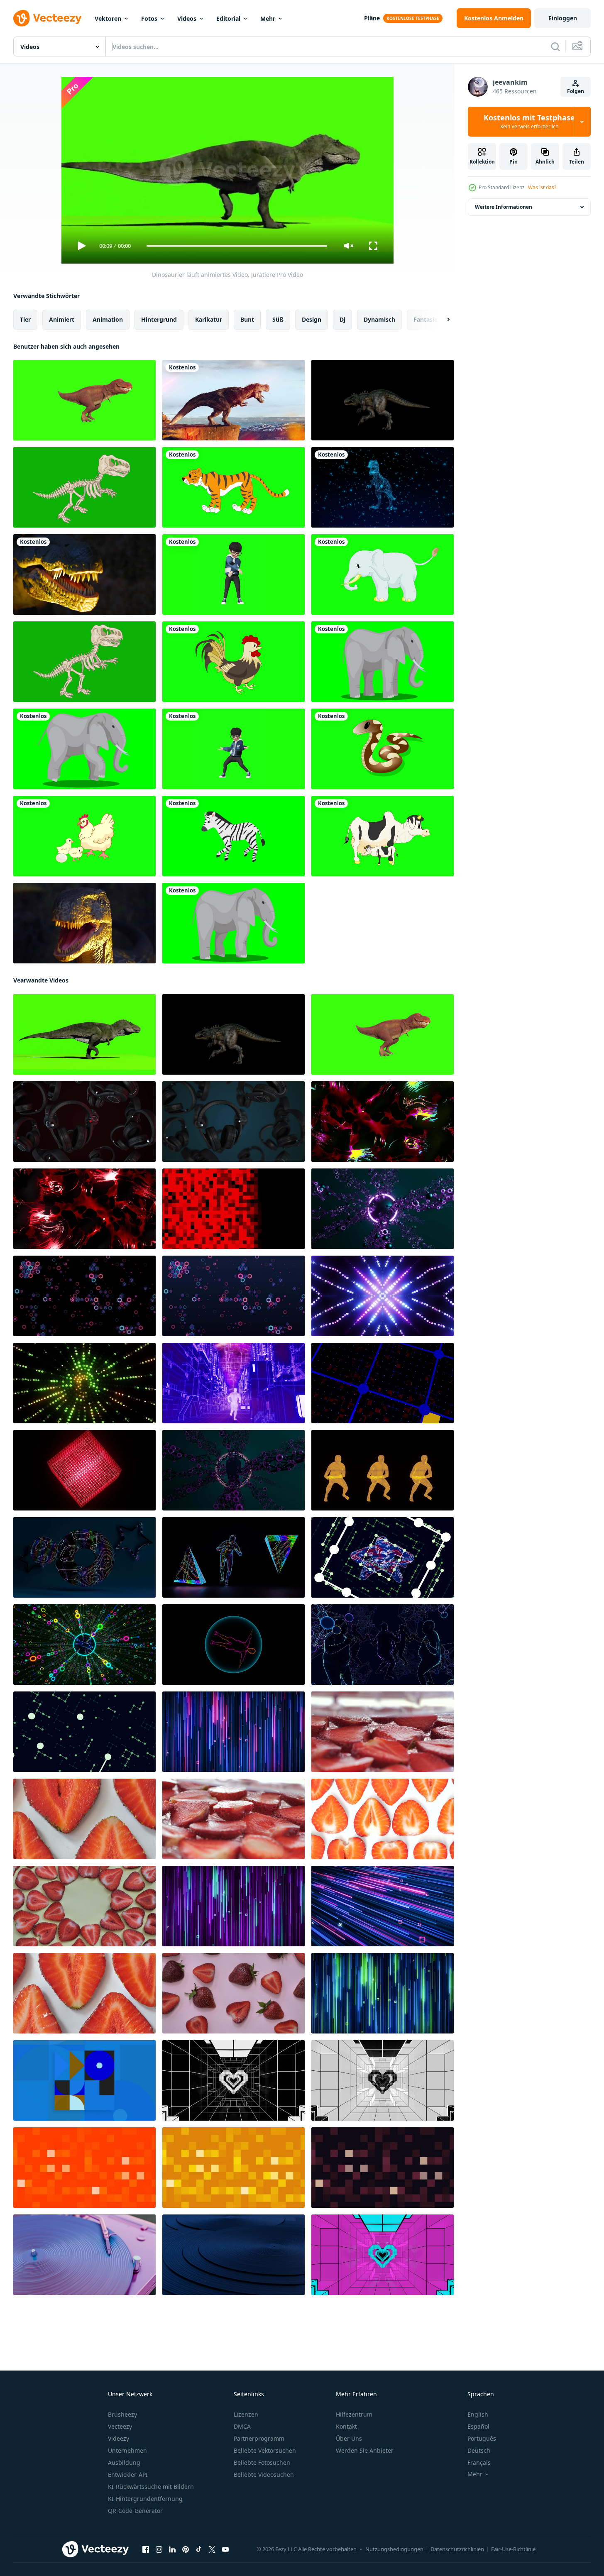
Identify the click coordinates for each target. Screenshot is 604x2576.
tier (25, 319)
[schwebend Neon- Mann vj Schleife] (383, 1557)
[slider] (237, 246)
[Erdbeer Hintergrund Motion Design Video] (383, 1732)
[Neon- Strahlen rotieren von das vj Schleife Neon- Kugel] (84, 1645)
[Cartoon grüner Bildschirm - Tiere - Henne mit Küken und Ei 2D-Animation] (84, 836)
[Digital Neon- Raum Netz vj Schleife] (84, 1732)
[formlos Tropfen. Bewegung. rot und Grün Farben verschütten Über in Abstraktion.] (383, 1122)
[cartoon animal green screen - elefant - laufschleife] (234, 923)
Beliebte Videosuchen (264, 2475)
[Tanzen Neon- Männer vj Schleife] (383, 1470)
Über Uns (349, 2438)
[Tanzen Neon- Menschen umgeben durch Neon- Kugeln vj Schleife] (383, 1645)
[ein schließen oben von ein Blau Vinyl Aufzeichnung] (234, 2255)
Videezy (119, 2438)
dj (342, 319)
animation (108, 319)
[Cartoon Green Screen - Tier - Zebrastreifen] (234, 836)
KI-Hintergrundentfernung (145, 2499)
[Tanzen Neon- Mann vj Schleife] (234, 1557)
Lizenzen (246, 2414)
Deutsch (479, 2450)
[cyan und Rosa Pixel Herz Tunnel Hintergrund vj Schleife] (383, 2255)
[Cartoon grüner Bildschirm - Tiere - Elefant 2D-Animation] (383, 574)
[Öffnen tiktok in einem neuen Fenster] (199, 2549)
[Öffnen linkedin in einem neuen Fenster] (172, 2549)
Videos (187, 18)
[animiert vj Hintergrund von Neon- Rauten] (84, 1296)
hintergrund (159, 319)
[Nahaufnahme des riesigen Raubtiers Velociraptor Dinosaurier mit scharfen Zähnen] (84, 923)
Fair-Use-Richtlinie (513, 2549)
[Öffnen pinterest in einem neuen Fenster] (186, 2549)
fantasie (425, 319)
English (478, 2414)
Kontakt (346, 2426)
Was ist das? (542, 187)
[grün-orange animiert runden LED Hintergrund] (84, 1383)
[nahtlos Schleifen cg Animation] (234, 1383)
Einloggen (563, 18)
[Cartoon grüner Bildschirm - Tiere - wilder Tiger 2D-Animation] (234, 487)
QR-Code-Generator (135, 2511)
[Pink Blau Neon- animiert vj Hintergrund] (234, 1732)
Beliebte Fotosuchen (262, 2462)
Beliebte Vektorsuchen (265, 2450)
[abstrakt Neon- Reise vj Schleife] (383, 1383)
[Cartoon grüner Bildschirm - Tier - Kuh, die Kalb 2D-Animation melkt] (383, 836)
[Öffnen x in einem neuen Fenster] (212, 2549)
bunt (247, 319)
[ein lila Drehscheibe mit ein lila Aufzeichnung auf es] (84, 2255)
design (312, 319)
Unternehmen (127, 2450)
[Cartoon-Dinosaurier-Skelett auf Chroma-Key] (84, 487)
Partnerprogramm (259, 2438)
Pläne (372, 18)
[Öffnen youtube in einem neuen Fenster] (225, 2549)
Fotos (149, 18)
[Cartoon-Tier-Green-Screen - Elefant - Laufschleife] (84, 749)
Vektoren (108, 18)
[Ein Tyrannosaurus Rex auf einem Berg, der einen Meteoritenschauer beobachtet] (234, 400)
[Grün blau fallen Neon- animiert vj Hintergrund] (383, 1993)
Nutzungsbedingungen (394, 2549)
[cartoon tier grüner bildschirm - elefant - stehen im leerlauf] (383, 662)
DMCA (242, 2426)
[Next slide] (441, 320)
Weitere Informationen (504, 207)
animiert (62, 319)
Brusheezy (122, 2414)
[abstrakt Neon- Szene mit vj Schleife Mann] (234, 1645)
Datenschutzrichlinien (457, 2549)
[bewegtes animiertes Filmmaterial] (234, 749)
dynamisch (379, 319)
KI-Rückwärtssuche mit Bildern (151, 2487)
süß (278, 319)
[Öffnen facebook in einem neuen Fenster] (146, 2549)
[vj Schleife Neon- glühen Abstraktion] (234, 1470)
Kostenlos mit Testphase (529, 122)
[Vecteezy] (47, 18)
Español (478, 2426)
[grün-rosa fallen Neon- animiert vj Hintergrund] (234, 1906)
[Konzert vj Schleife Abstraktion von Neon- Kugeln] (383, 1209)
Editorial (228, 18)
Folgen (576, 91)
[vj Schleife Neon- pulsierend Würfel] (84, 1470)
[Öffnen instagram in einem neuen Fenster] (159, 2549)
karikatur (209, 319)
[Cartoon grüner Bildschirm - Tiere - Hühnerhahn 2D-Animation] (234, 662)
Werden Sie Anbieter (365, 2450)
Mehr (268, 18)
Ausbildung (124, 2462)
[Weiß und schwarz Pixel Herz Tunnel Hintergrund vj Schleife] (234, 2080)
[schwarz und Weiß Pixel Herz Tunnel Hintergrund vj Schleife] (383, 2080)
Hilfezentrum (354, 2414)
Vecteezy (120, 2426)
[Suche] (555, 46)
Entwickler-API (128, 2475)
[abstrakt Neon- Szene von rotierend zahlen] (84, 1557)
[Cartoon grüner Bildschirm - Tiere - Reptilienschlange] (383, 749)
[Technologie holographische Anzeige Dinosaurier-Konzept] (383, 487)
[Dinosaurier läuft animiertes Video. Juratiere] (84, 400)
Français (479, 2462)
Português (482, 2438)
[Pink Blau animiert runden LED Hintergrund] (383, 1296)
